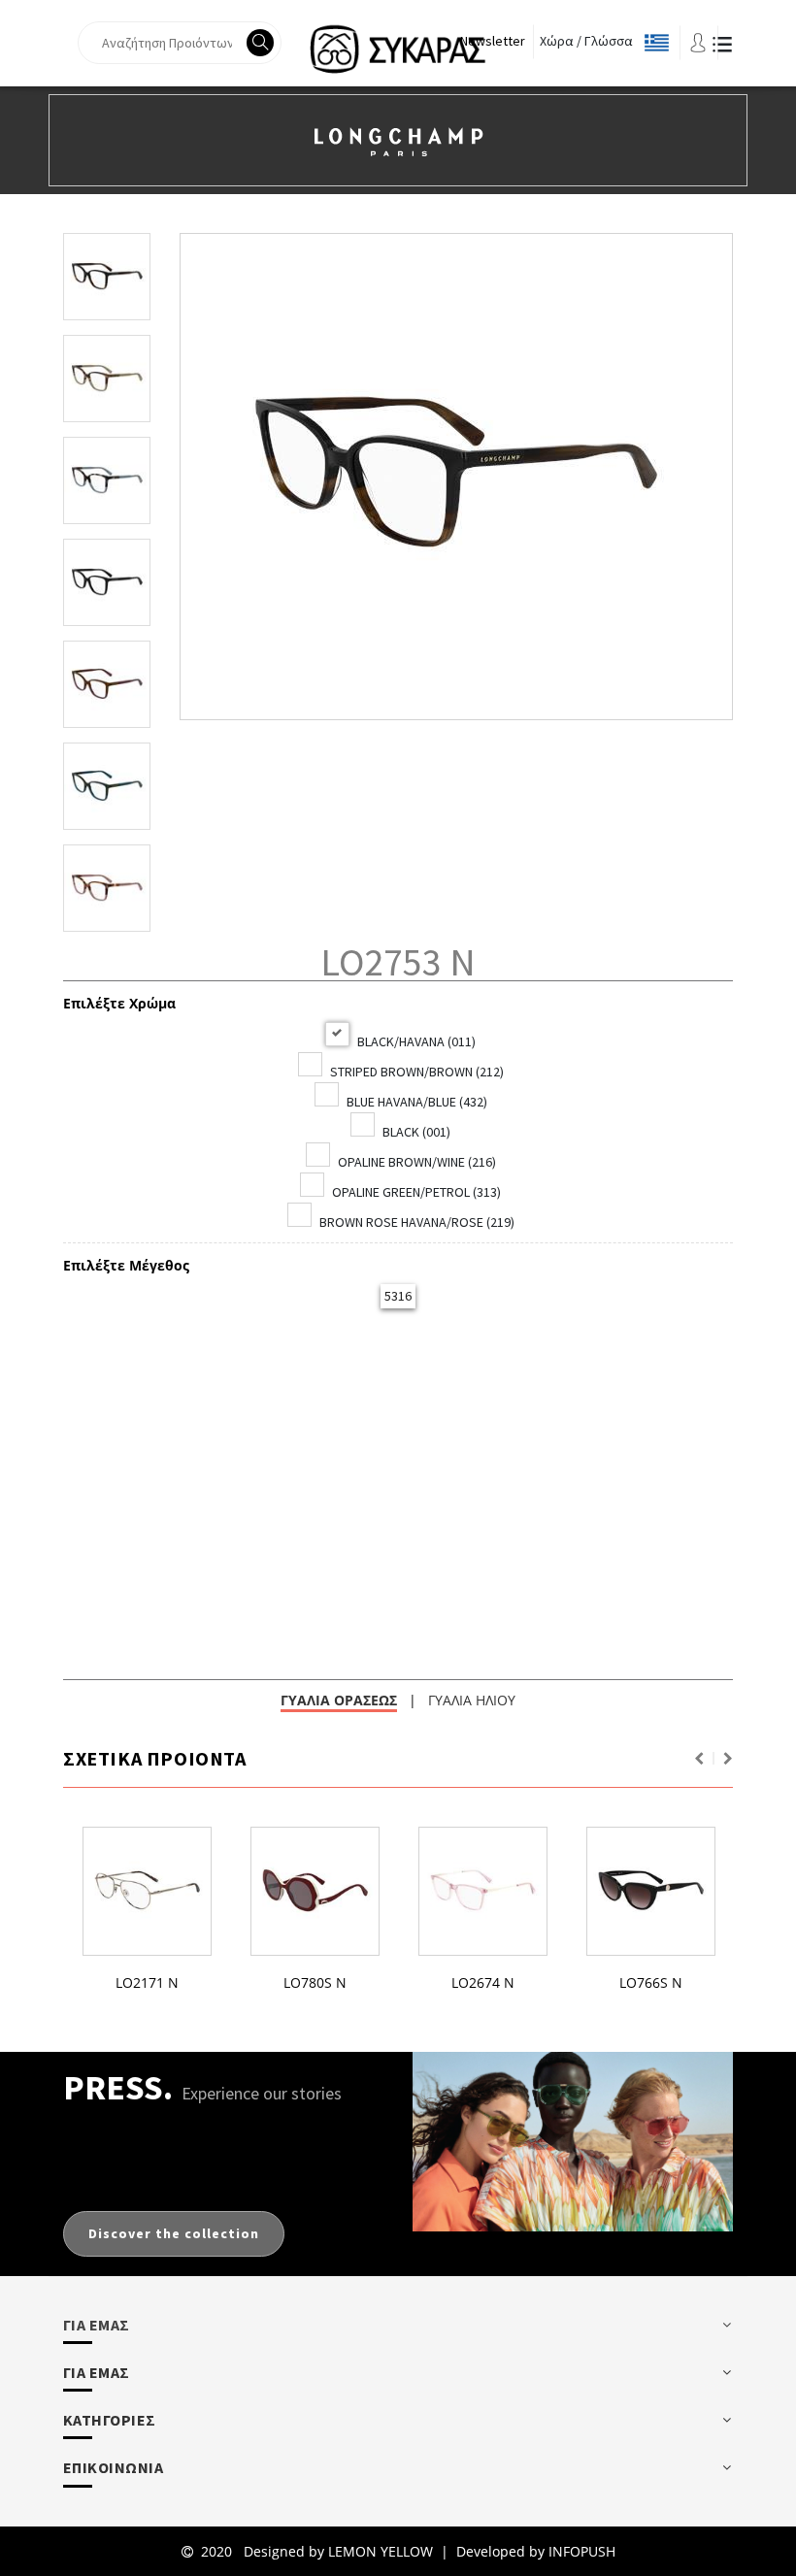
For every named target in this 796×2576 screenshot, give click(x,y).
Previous (699, 1759)
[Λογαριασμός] (698, 41)
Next (728, 1759)
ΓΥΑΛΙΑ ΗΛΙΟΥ (472, 1700)
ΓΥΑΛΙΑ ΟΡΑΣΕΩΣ (339, 1700)
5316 (398, 1296)
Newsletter (493, 41)
